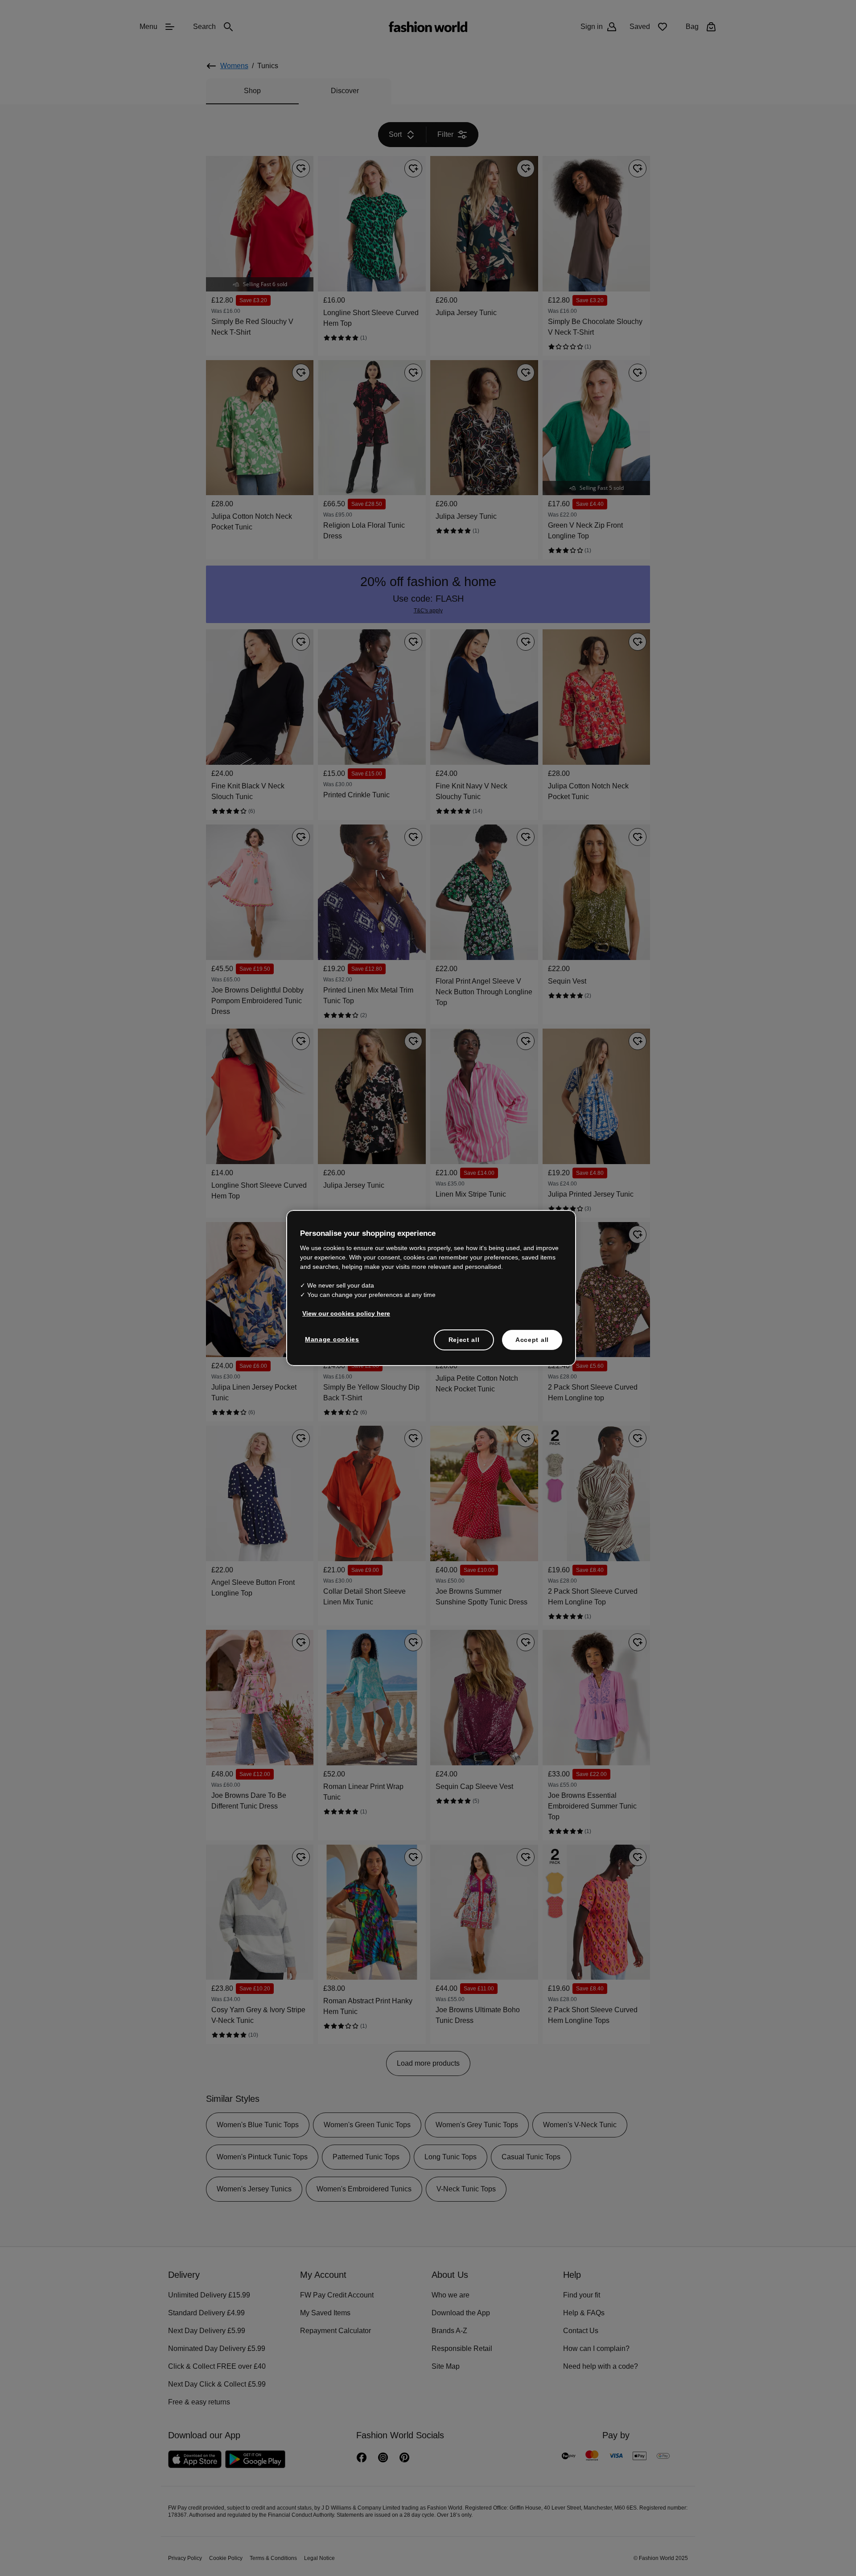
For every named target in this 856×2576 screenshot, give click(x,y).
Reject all (464, 1339)
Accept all (532, 1339)
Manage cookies (330, 1338)
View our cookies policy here (342, 1313)
